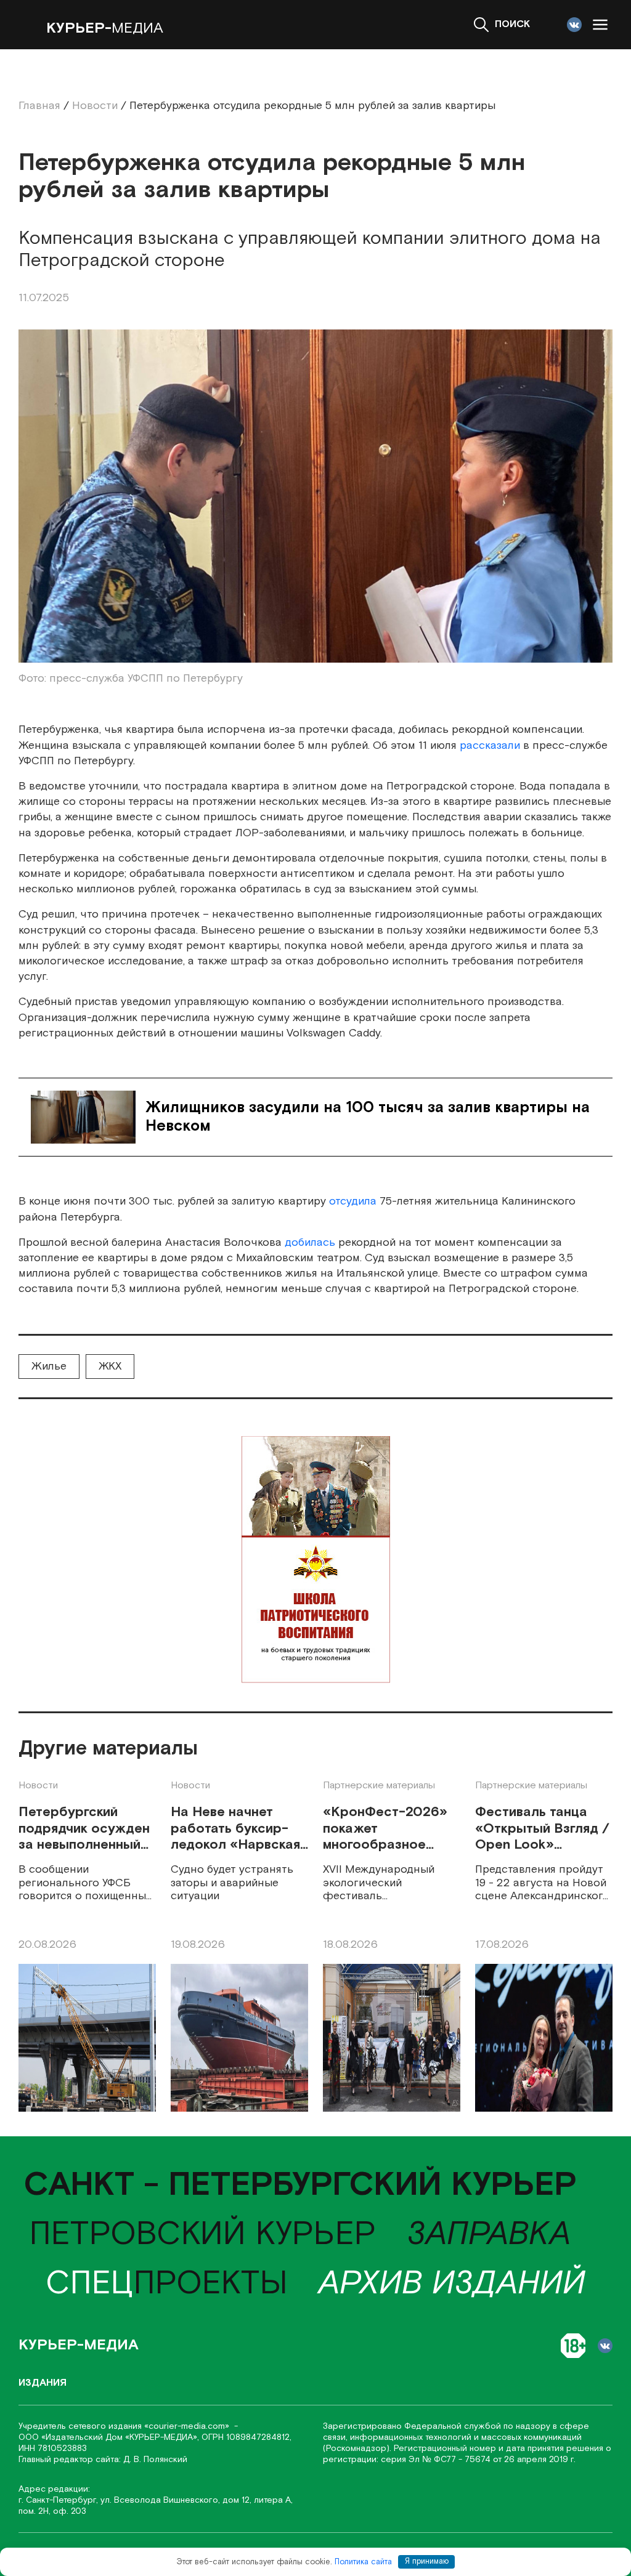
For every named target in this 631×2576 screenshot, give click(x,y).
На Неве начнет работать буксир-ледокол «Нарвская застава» (235, 1829)
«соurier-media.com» (188, 2426)
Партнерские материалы (379, 1786)
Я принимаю (427, 2562)
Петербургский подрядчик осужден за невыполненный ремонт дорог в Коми (84, 1829)
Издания (43, 2383)
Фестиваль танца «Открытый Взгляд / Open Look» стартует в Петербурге (542, 1829)
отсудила (353, 1201)
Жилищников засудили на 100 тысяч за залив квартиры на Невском (368, 1117)
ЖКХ (110, 1366)
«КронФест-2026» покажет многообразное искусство (385, 1829)
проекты (167, 2284)
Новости (38, 1786)
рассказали (490, 745)
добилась (310, 1242)
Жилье (49, 1366)
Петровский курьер (202, 2235)
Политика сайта (363, 2562)
